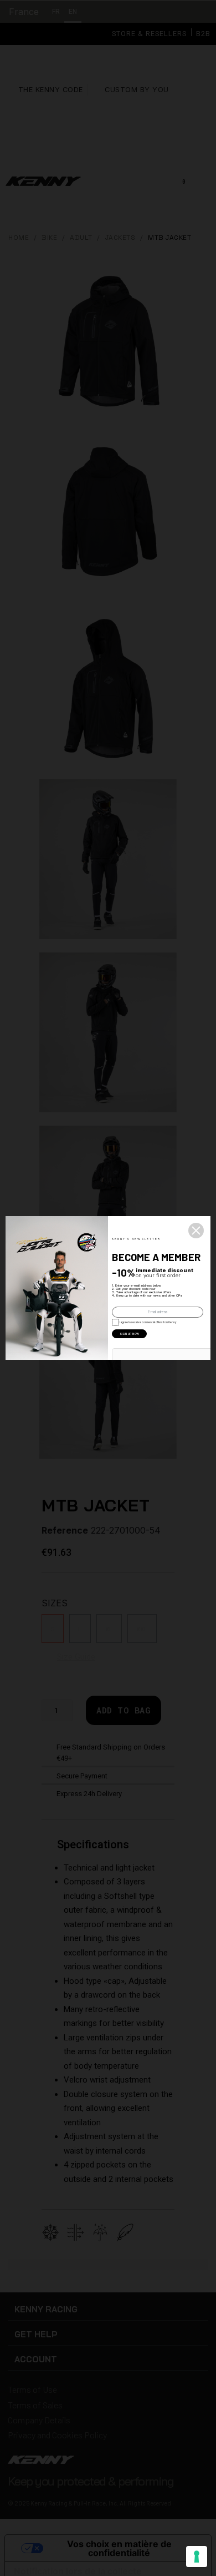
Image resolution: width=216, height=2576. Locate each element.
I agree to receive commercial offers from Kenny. (147, 1322)
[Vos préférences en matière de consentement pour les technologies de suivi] (197, 2557)
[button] (196, 1231)
